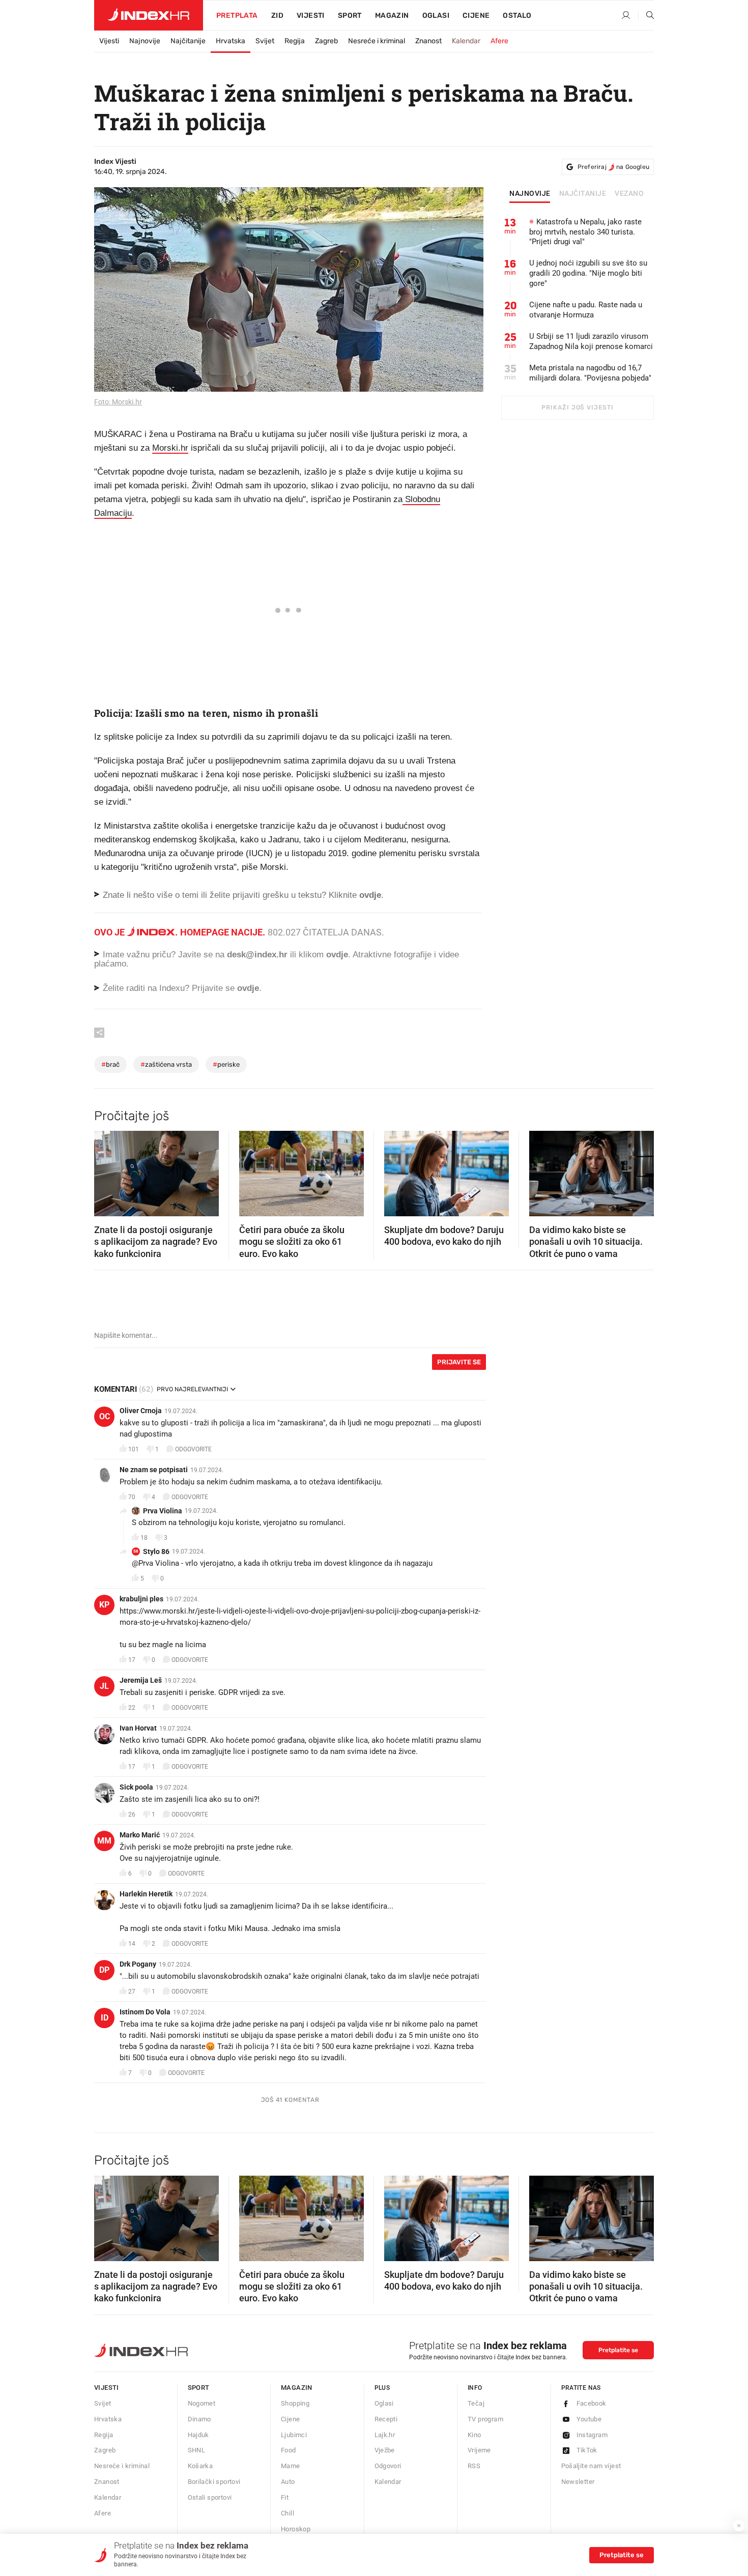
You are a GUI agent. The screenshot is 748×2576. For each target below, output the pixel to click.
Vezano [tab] (629, 194)
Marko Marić (140, 1835)
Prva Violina (163, 1511)
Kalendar (466, 41)
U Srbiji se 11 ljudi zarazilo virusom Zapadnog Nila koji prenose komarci (591, 341)
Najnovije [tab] (530, 194)
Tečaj (476, 2403)
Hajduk (198, 2435)
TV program (485, 2419)
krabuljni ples (141, 1599)
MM (104, 1841)
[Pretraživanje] (646, 16)
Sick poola (136, 1787)
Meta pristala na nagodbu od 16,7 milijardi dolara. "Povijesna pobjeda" (590, 373)
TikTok (587, 2450)
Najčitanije (188, 41)
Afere (499, 41)
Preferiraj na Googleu (613, 167)
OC (105, 1416)
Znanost (428, 41)
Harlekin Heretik (146, 1894)
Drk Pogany (138, 1964)
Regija (295, 41)
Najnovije (145, 41)
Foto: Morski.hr (118, 402)
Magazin (297, 2388)
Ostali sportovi (210, 2497)
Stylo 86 (156, 1552)
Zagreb (326, 41)
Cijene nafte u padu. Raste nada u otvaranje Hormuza (586, 310)
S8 (136, 1551)
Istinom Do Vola (145, 2012)
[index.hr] (149, 15)
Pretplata (237, 16)
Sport (350, 16)
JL (104, 1686)
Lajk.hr (385, 2435)
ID (105, 2018)
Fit (285, 2497)
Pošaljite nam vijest (591, 2466)
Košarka (200, 2466)
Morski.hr (170, 448)
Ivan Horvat (138, 1728)
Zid (277, 16)
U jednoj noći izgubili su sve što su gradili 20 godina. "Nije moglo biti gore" (588, 273)
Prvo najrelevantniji (192, 1389)
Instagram (592, 2435)
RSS (474, 2466)
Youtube (589, 2419)
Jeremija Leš (141, 1680)
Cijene (476, 16)
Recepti (386, 2419)
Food (289, 2450)
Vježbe (385, 2450)
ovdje (337, 955)
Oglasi (436, 16)
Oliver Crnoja (141, 1411)
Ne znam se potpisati (154, 1470)
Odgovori (388, 2466)
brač (110, 1064)
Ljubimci (294, 2435)
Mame (291, 2466)
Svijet (265, 41)
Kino (474, 2435)
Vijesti (311, 16)
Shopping (295, 2403)
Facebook (592, 2403)
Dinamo (199, 2419)
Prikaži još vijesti (577, 407)
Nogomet (202, 2403)
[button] (107, 1170)
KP (104, 1605)
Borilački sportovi (214, 2482)
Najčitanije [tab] (583, 194)
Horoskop (296, 2529)
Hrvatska (231, 41)
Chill (287, 2513)
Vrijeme (479, 2450)
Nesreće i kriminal (377, 41)
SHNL (197, 2450)
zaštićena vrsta (166, 1064)
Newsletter (578, 2482)
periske (226, 1064)
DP (104, 1970)
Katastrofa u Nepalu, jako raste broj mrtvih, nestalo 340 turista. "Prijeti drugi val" (585, 232)
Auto (288, 2482)
